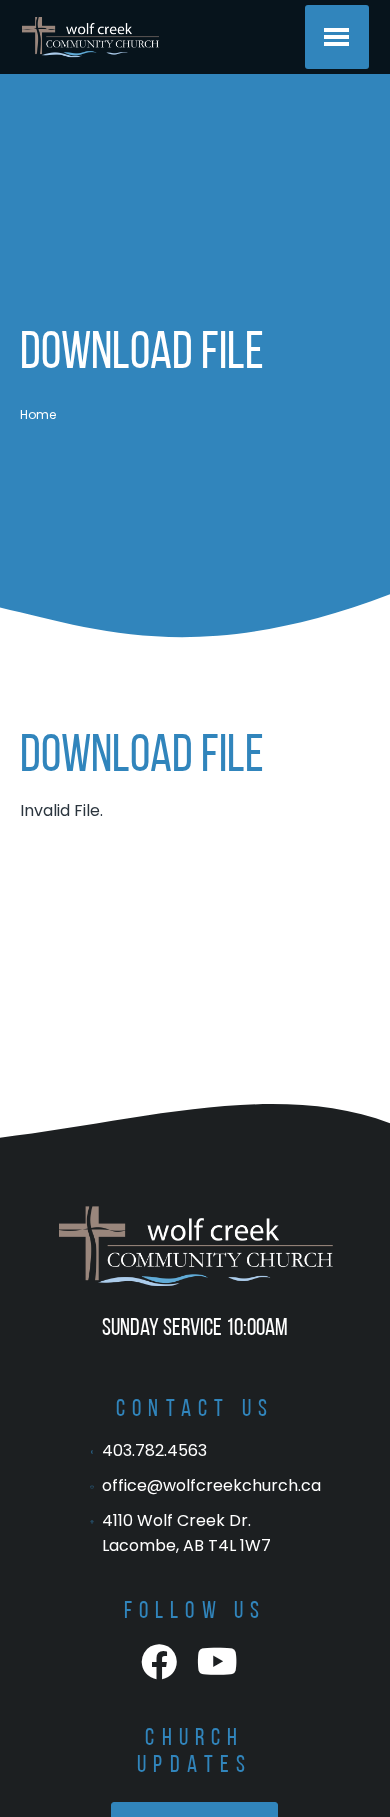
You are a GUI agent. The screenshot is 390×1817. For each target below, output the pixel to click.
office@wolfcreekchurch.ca (211, 1485)
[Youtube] (217, 1662)
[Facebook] (159, 1662)
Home (38, 414)
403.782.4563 (154, 1450)
